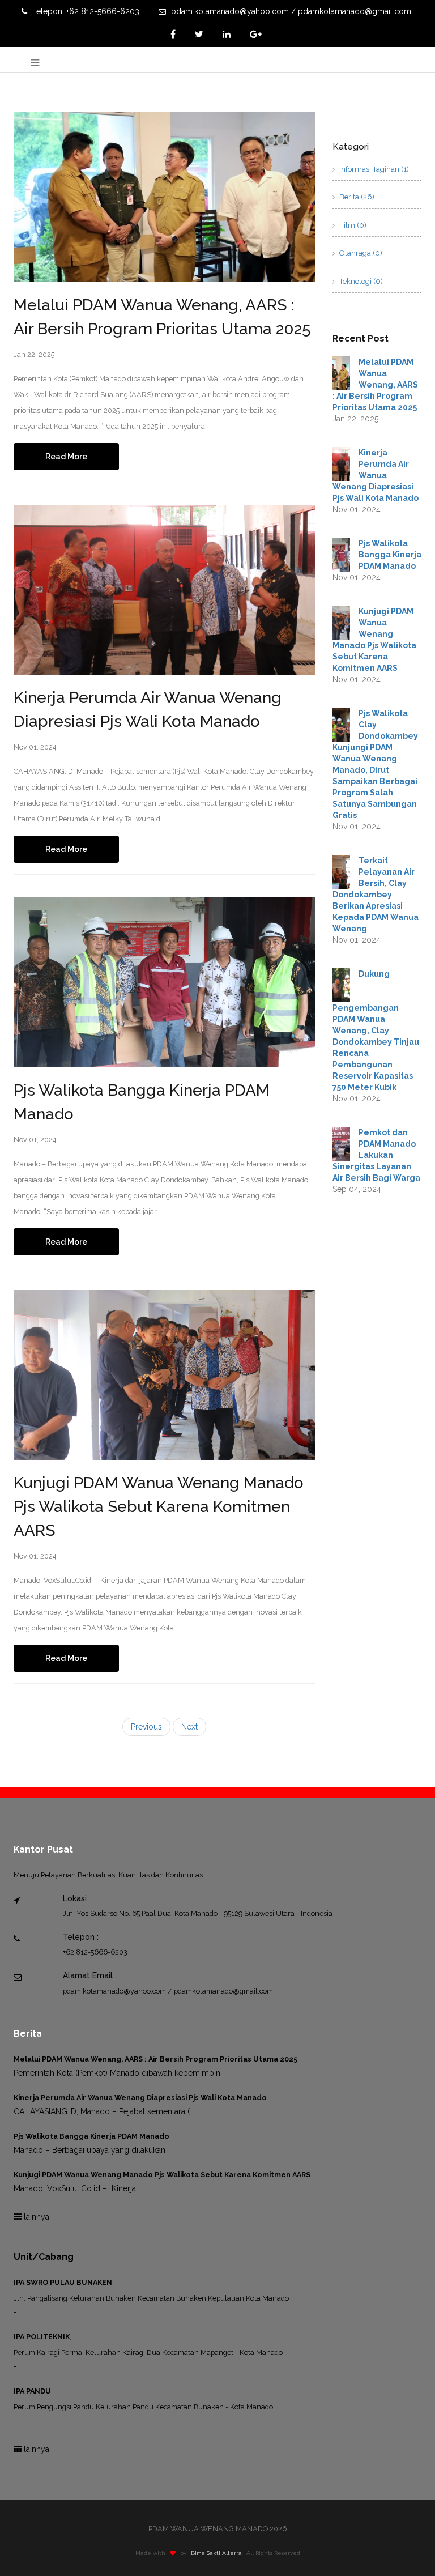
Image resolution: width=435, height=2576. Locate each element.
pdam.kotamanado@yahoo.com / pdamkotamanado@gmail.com (290, 11)
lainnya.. (37, 2217)
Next (189, 1727)
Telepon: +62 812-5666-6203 (85, 11)
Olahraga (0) (360, 253)
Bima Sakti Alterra (216, 2553)
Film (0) (352, 225)
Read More (66, 457)
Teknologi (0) (360, 281)
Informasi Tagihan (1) (373, 169)
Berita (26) (356, 197)
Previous (146, 1727)
